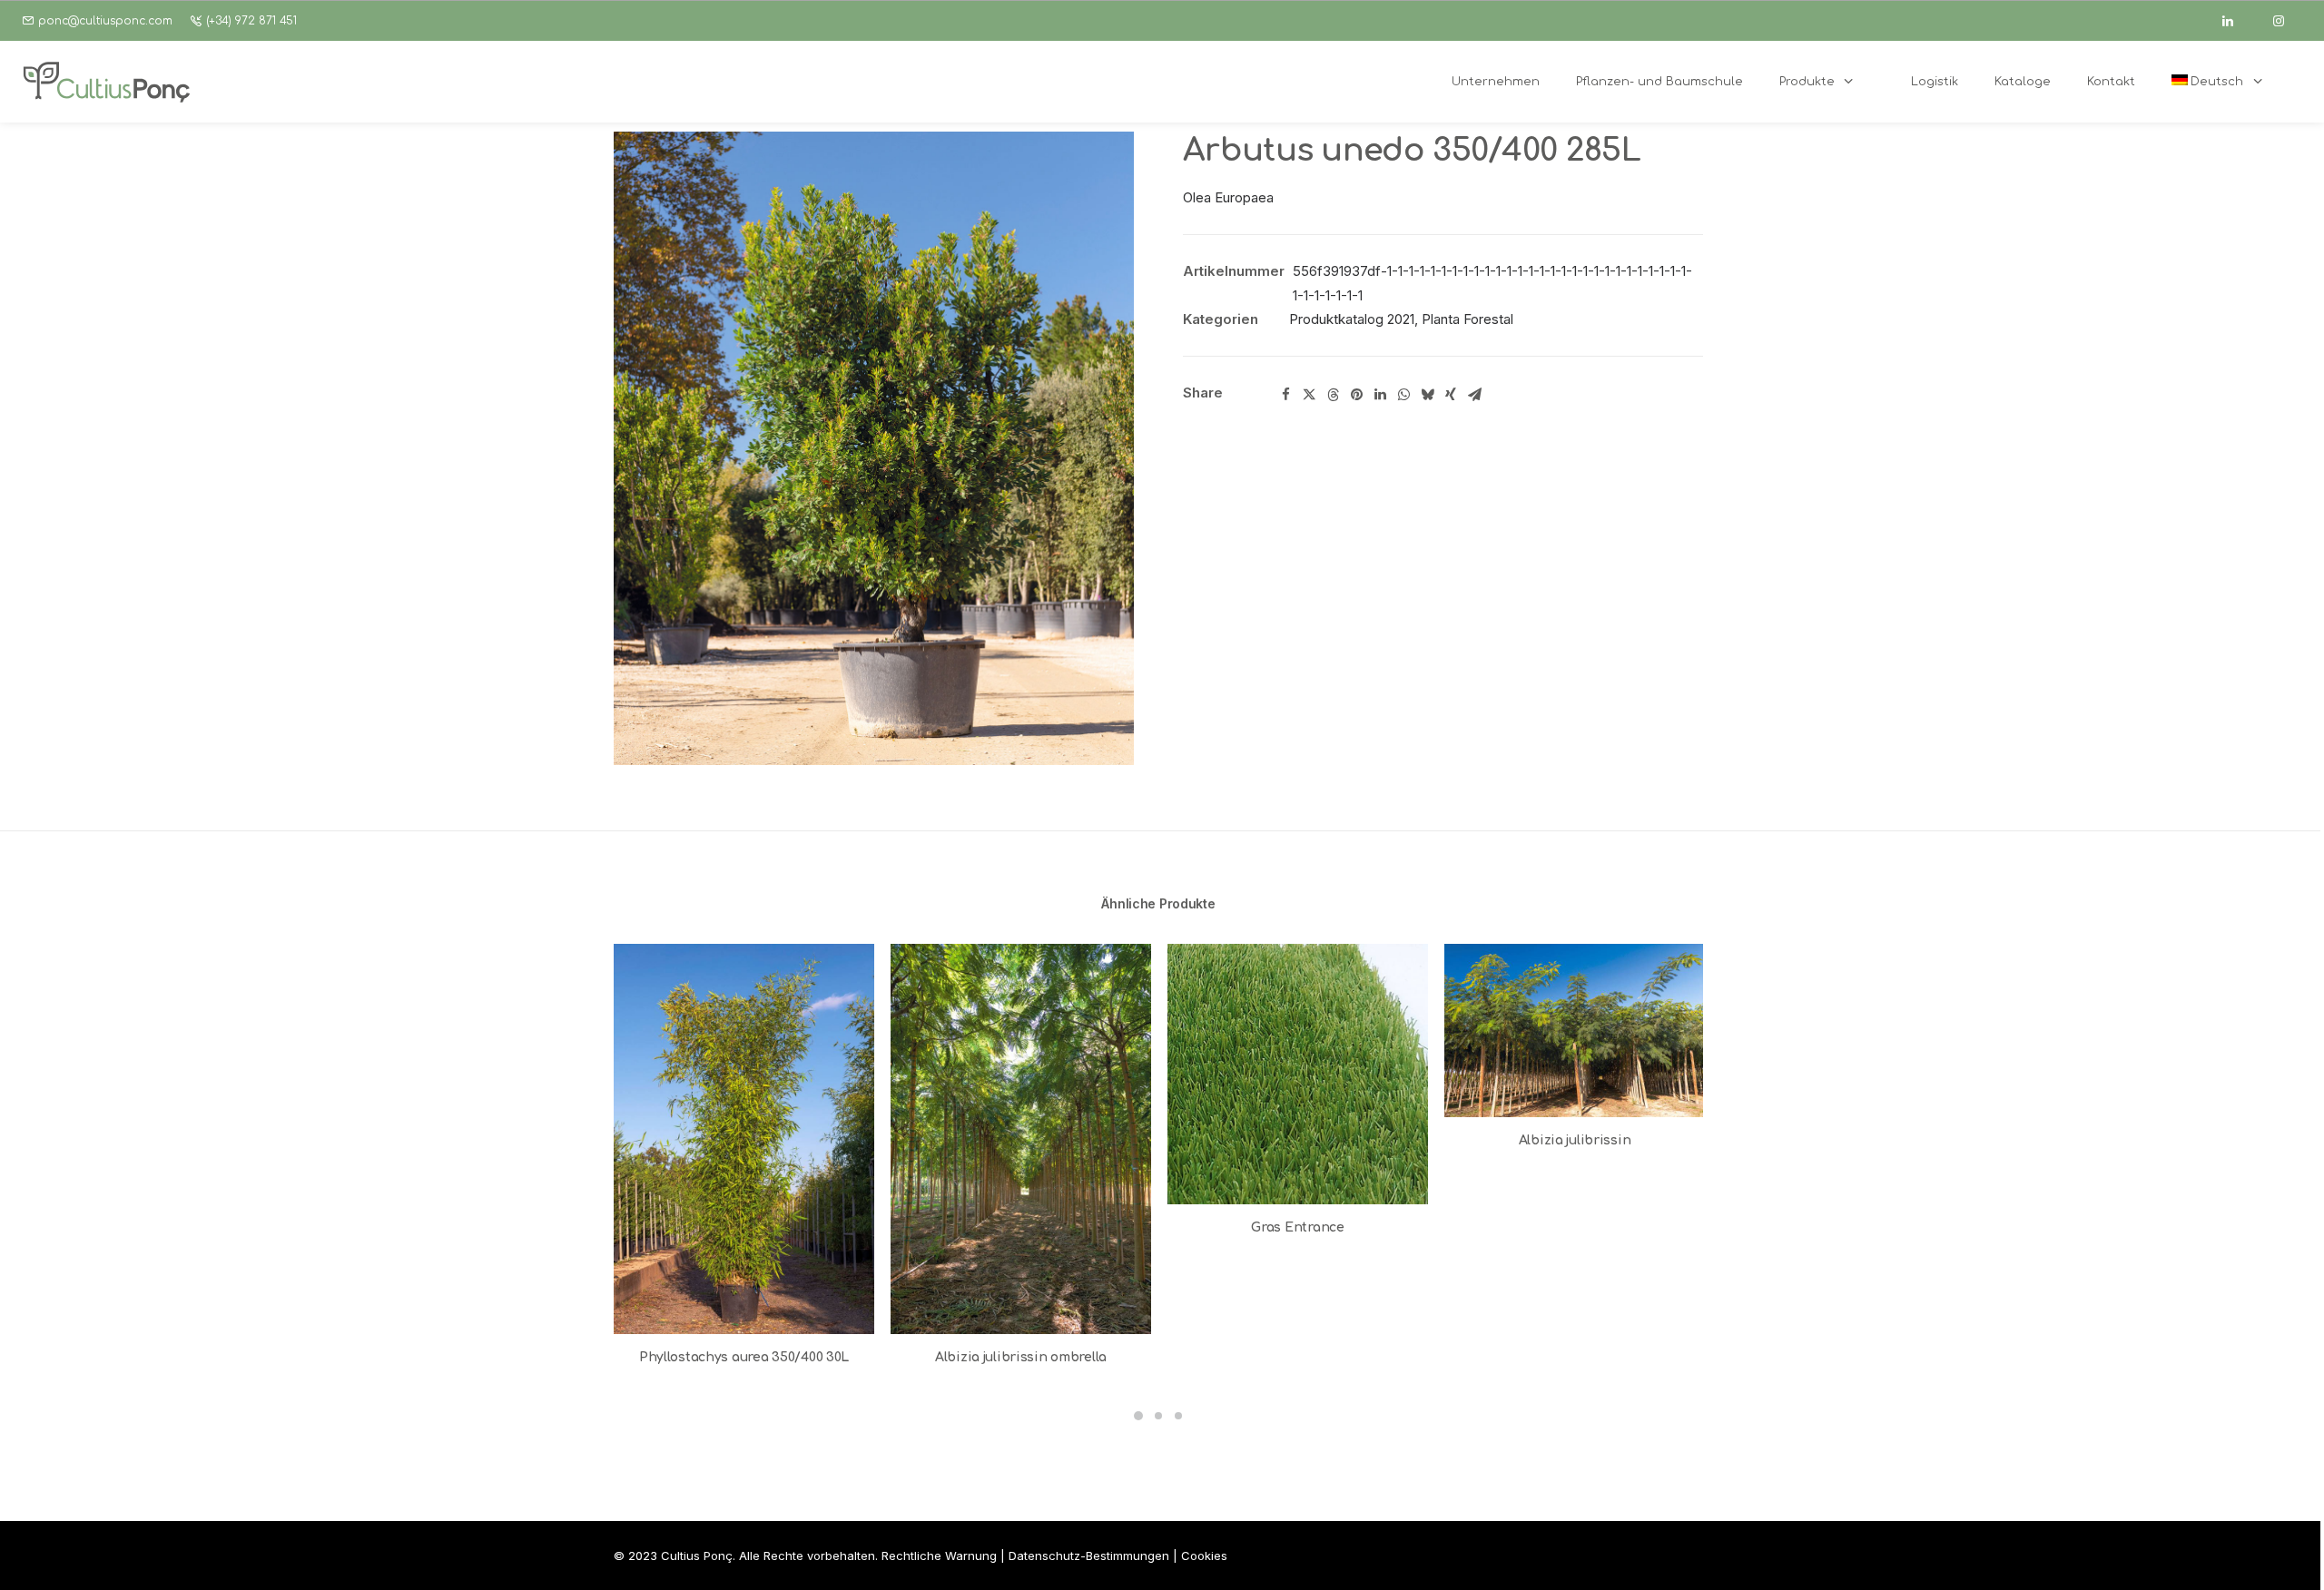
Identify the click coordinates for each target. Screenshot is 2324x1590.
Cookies (1204, 1556)
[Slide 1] (1138, 1416)
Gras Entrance (1297, 1227)
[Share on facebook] (1285, 395)
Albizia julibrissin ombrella (1021, 1357)
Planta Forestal (1467, 319)
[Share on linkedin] (1380, 395)
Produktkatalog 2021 (1352, 319)
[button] (874, 448)
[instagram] (2287, 21)
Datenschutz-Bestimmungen (1089, 1556)
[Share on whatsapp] (1403, 395)
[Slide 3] (1178, 1416)
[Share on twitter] (1309, 395)
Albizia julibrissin (1575, 1140)
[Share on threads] (1333, 395)
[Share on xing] (1451, 395)
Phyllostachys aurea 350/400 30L (744, 1357)
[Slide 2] (1158, 1416)
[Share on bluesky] (1427, 395)
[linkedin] (2236, 21)
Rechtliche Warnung (939, 1556)
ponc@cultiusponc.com (105, 21)
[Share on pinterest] (1356, 395)
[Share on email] (1474, 395)
